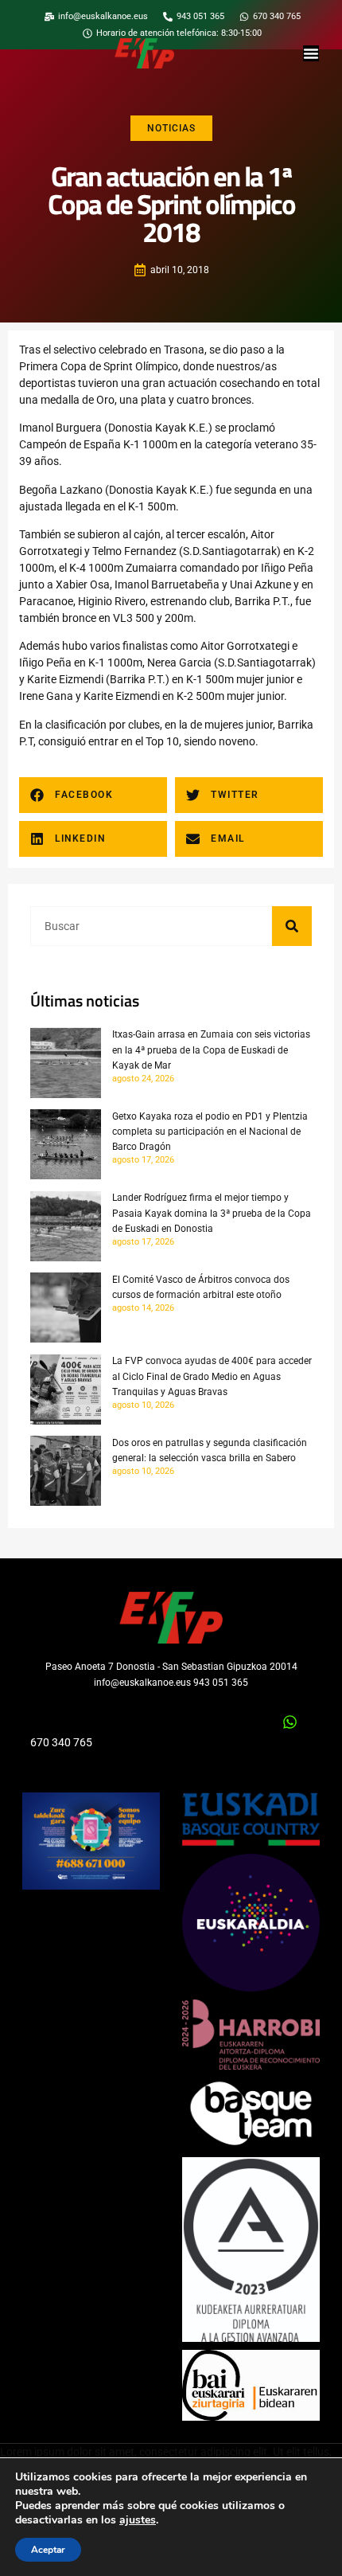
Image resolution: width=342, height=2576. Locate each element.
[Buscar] (292, 926)
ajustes (138, 2520)
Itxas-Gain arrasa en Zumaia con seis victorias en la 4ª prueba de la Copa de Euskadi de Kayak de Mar (211, 1050)
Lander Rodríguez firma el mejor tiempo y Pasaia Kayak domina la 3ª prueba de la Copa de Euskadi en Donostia (212, 1213)
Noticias (171, 128)
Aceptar (48, 2550)
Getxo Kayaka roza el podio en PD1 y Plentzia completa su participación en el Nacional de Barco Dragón (210, 1132)
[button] (93, 795)
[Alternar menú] (311, 53)
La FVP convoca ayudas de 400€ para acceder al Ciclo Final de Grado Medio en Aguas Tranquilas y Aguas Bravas (212, 1376)
